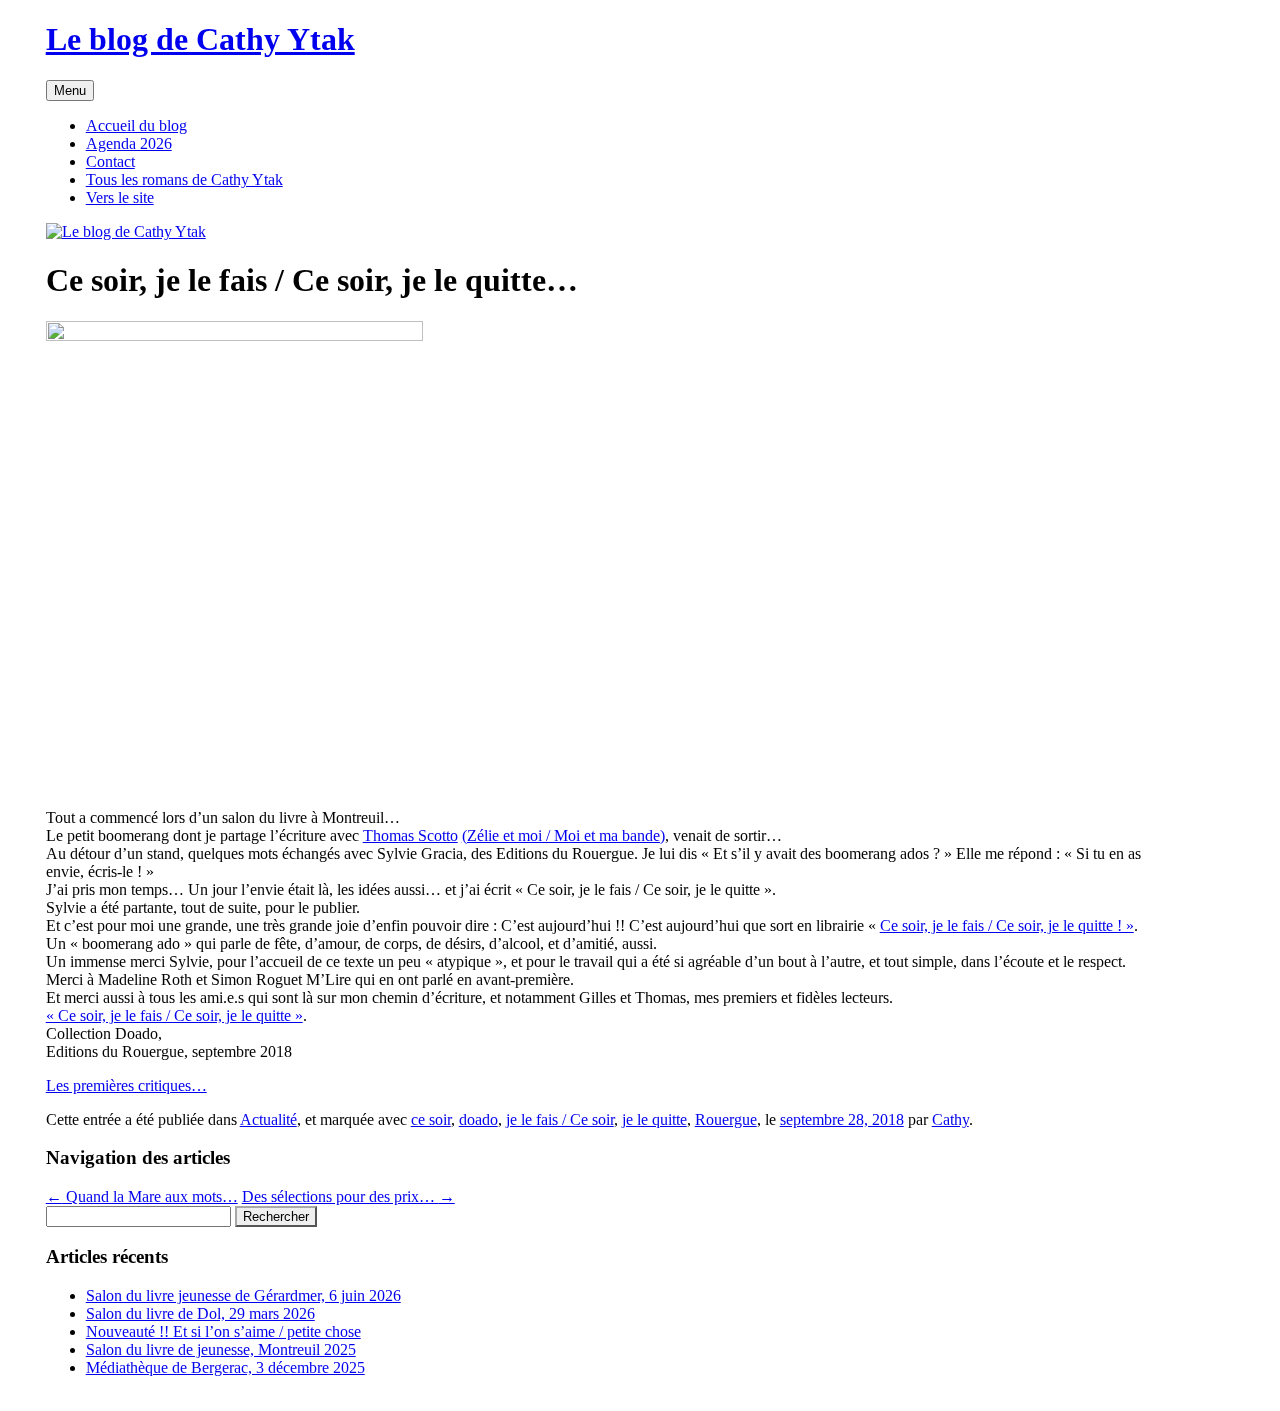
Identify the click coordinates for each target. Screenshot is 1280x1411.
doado (478, 1119)
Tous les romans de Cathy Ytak (184, 179)
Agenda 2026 (129, 143)
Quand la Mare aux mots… (142, 1196)
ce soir (431, 1119)
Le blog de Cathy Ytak (200, 39)
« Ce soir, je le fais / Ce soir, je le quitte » (174, 1015)
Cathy (950, 1119)
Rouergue (726, 1119)
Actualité (268, 1119)
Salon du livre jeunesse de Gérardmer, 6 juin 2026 (243, 1295)
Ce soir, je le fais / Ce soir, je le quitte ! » (1007, 925)
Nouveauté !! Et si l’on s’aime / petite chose (223, 1331)
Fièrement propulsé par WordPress (154, 1401)
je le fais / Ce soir (560, 1119)
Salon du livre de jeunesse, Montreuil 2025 (221, 1349)
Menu (70, 90)
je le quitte (654, 1119)
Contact (110, 161)
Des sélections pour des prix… (348, 1196)
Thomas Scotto (410, 835)
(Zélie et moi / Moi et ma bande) (563, 835)
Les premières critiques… (126, 1085)
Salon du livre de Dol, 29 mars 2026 (200, 1313)
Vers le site (120, 197)
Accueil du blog (136, 125)
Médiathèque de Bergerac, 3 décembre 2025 (225, 1367)
